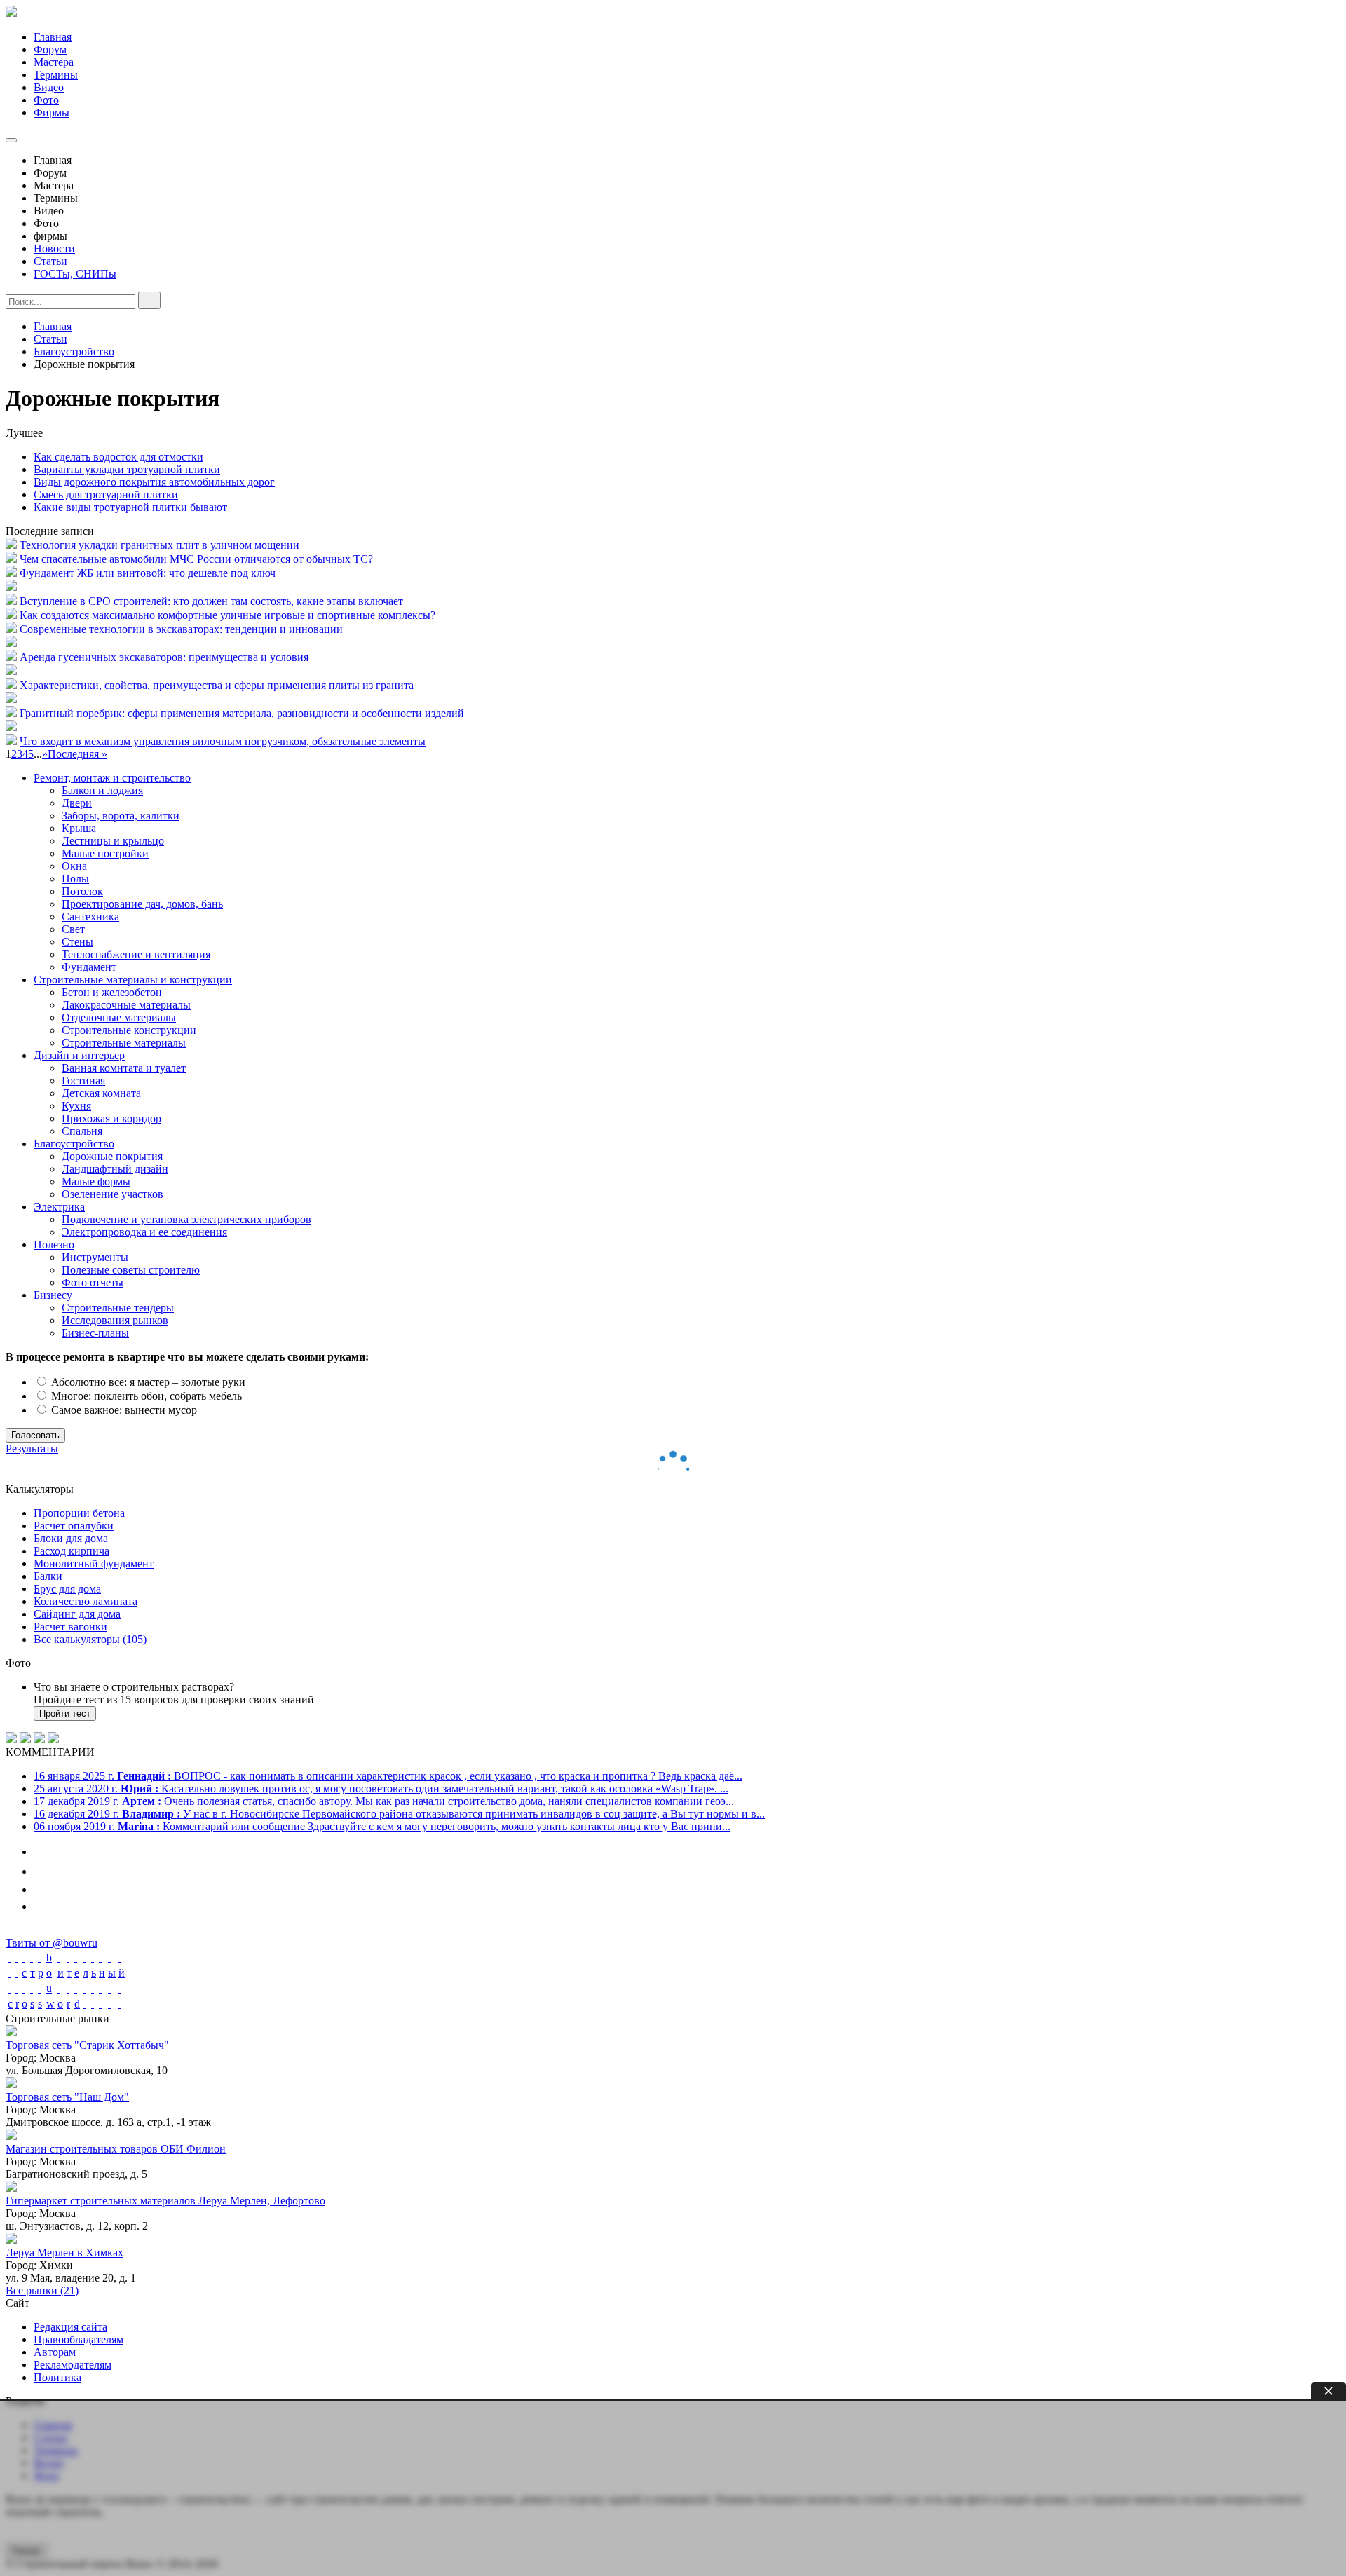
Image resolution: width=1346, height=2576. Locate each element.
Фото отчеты (93, 1282)
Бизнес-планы (95, 1333)
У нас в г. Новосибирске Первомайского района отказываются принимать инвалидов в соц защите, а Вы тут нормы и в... (399, 1814)
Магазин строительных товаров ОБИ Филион (116, 2149)
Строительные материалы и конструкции (133, 980)
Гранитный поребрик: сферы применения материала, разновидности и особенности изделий (242, 713)
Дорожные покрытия (112, 1156)
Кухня (76, 1106)
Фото (46, 100)
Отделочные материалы (119, 1017)
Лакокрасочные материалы (126, 1005)
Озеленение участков (113, 1194)
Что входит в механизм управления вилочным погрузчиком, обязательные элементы (223, 741)
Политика (57, 2377)
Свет (73, 929)
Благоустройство (74, 1144)
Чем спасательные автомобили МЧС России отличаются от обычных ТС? (196, 559)
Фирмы (52, 113)
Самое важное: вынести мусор (123, 1410)
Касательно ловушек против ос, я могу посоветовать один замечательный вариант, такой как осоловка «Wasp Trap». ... (381, 1788)
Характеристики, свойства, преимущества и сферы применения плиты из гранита (217, 685)
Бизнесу (53, 1295)
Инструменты (95, 1257)
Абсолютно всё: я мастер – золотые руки (147, 1382)
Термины (56, 75)
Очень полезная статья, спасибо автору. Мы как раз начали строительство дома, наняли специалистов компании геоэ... (384, 1801)
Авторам (55, 2352)
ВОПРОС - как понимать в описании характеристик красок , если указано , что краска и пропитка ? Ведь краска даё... (388, 1776)
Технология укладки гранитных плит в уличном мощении (159, 545)
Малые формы (96, 1181)
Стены (77, 942)
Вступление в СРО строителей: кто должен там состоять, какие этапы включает (211, 601)
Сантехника (90, 916)
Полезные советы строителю (131, 1270)
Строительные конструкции (129, 1030)
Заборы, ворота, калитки (121, 816)
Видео (49, 87)
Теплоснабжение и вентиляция (136, 954)
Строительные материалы (124, 1043)
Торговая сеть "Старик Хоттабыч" (87, 2045)
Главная (53, 37)
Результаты (32, 1449)
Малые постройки (105, 853)
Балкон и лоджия (102, 790)
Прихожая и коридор (111, 1118)
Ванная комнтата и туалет (124, 1068)
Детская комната (101, 1093)
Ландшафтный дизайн (115, 1169)
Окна (74, 866)
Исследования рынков (115, 1320)
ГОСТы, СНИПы (75, 274)
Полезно (54, 1245)
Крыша (79, 828)
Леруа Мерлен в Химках (64, 2253)
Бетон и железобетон (112, 992)
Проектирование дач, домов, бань (142, 904)
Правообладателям (79, 2339)
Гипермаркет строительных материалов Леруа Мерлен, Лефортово (165, 2201)
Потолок (82, 891)
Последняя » (77, 754)
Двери (77, 803)
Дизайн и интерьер (79, 1055)
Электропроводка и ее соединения (144, 1232)
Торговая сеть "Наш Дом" (67, 2097)
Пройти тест (65, 1713)
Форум (50, 49)
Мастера (54, 62)
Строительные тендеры (118, 1308)
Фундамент (89, 967)
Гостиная (83, 1081)
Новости (54, 248)
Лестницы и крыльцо (113, 841)
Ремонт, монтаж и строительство (112, 778)
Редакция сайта (70, 2327)
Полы (75, 879)
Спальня (82, 1131)
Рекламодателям (73, 2365)
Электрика (59, 1207)
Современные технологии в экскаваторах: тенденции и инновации (181, 629)
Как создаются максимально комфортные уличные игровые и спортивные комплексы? (227, 615)
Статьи (50, 261)
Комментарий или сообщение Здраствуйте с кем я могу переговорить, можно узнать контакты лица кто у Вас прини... (382, 1826)
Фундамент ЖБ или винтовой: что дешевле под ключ (148, 573)
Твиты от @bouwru (52, 1943)
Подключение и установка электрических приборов (186, 1219)
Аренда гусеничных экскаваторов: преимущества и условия (164, 657)
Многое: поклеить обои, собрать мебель (145, 1396)
